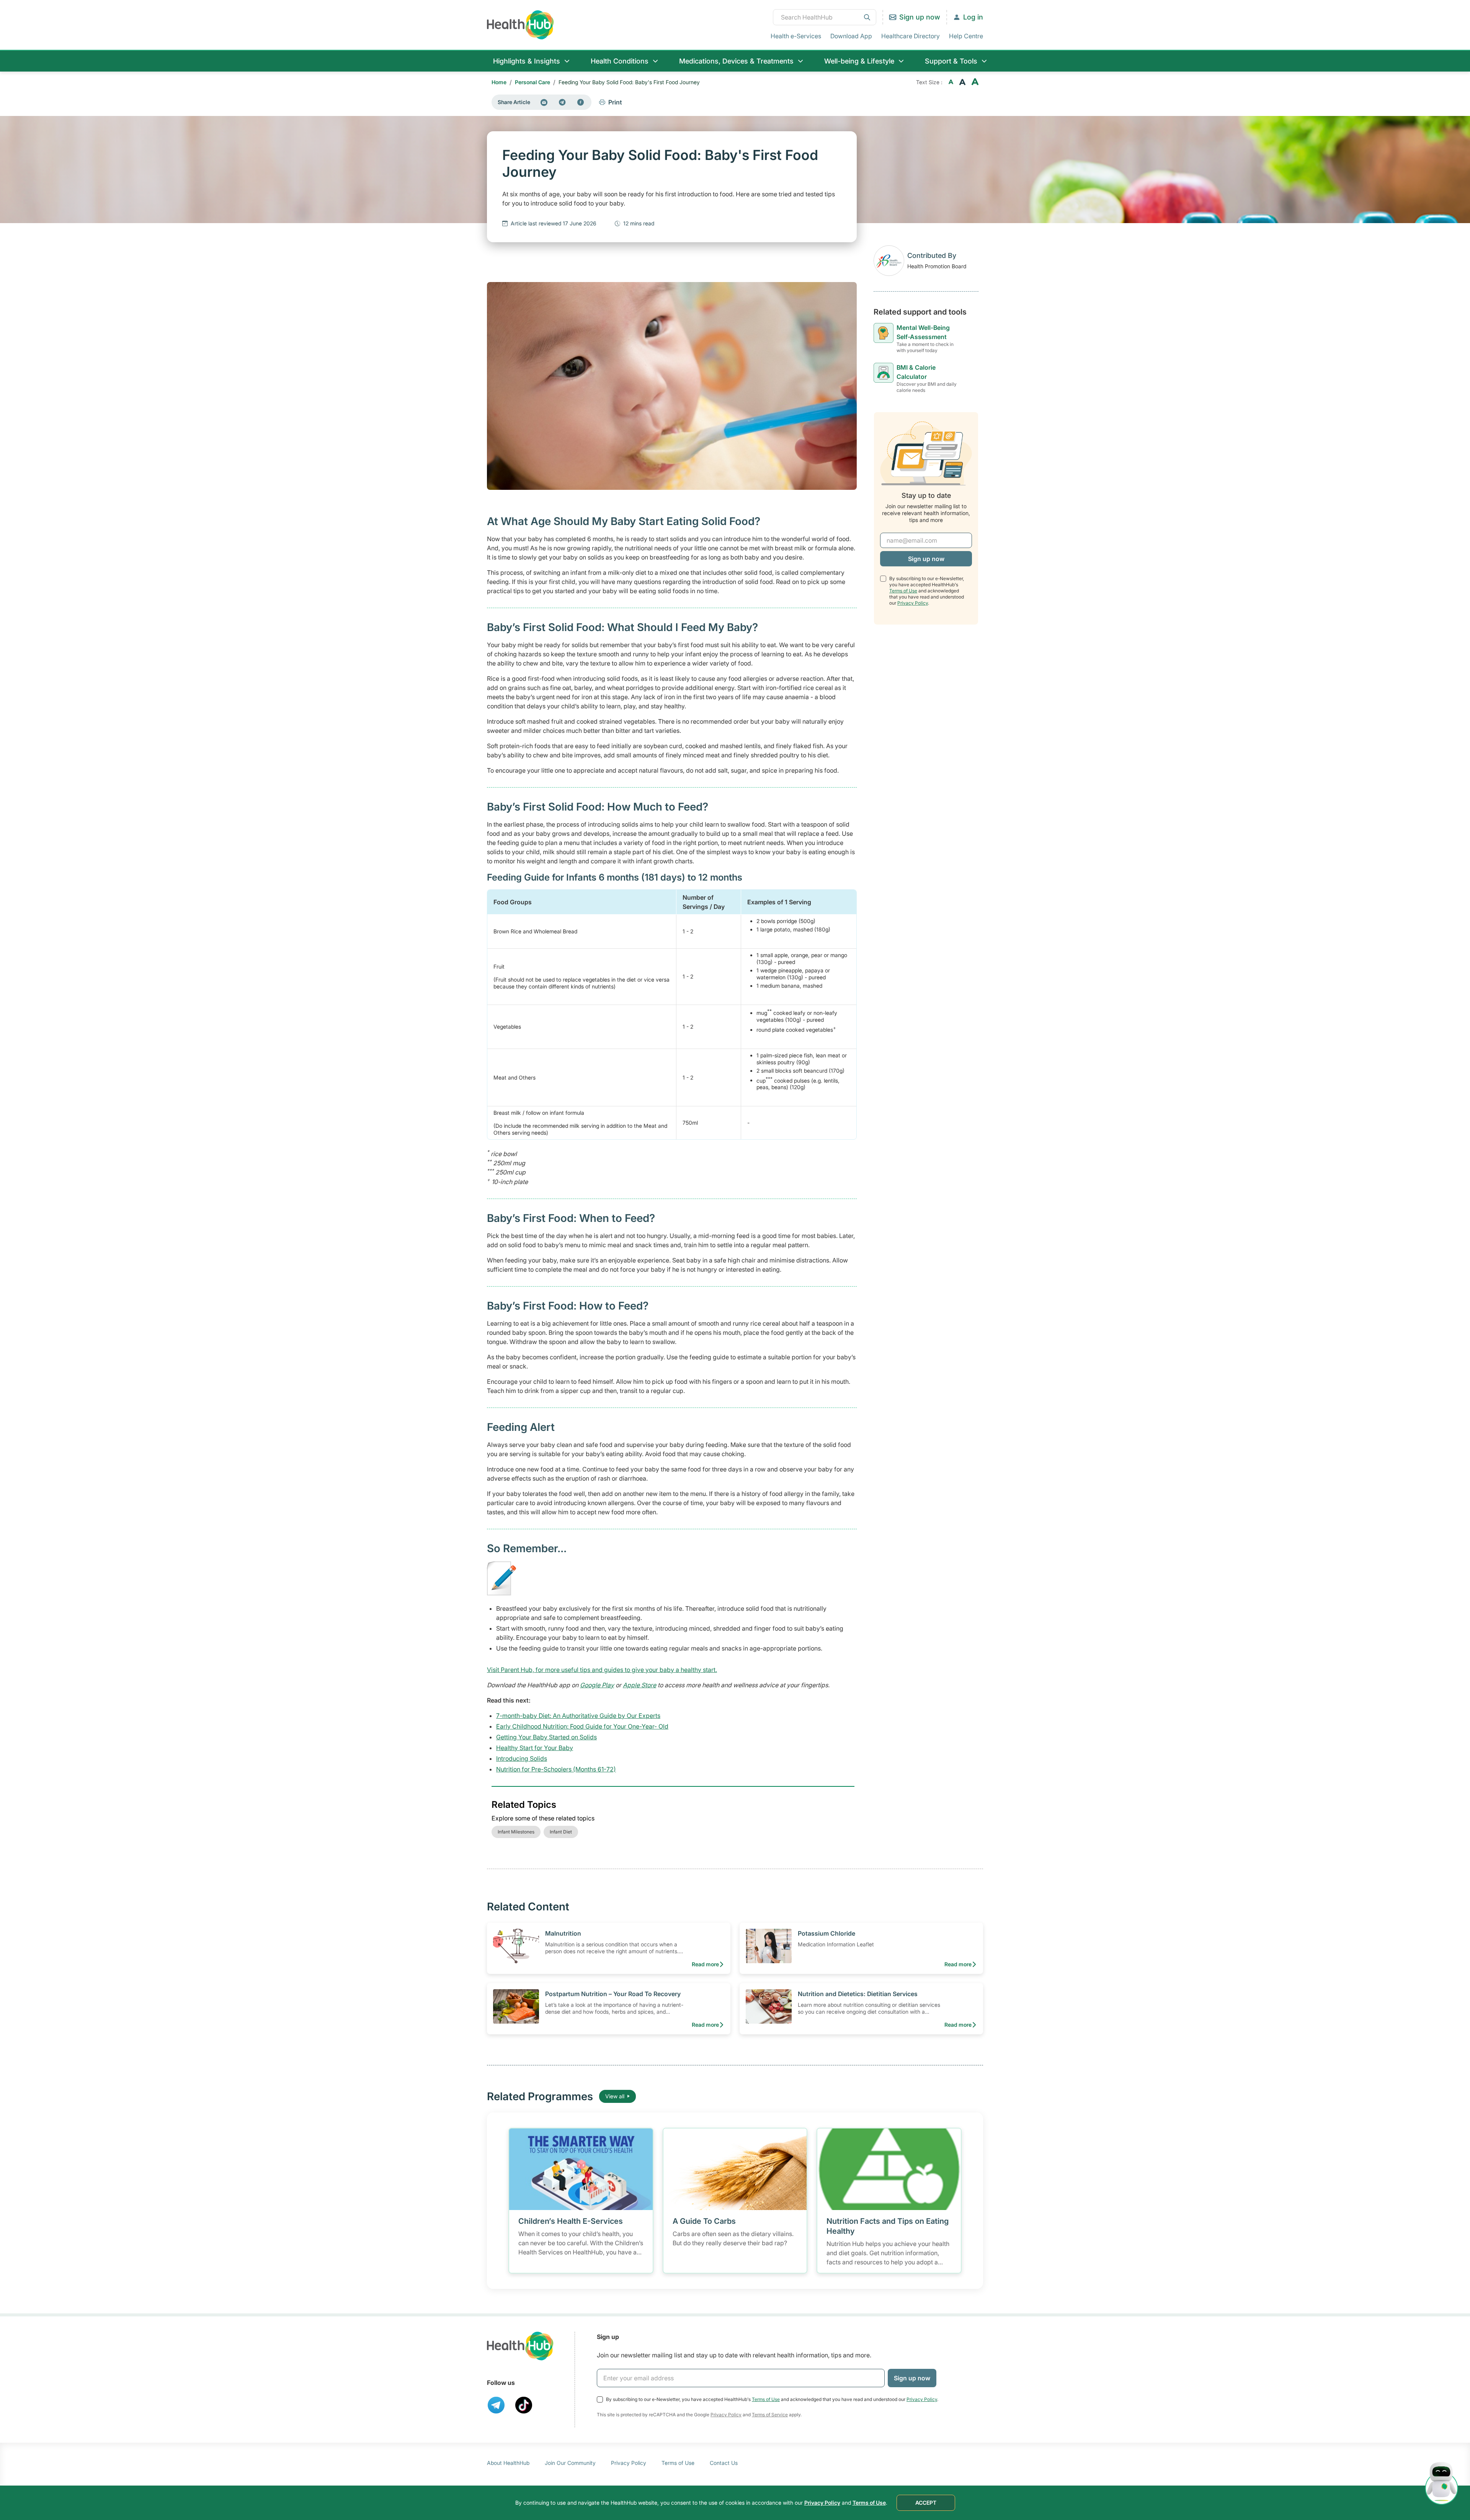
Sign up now (920, 17)
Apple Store (639, 1685)
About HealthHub (508, 2463)
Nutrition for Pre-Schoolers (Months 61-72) (556, 1769)
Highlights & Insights (527, 61)
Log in (973, 17)
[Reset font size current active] (962, 82)
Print (615, 102)
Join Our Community (570, 2463)
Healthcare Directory (911, 36)
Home (499, 82)
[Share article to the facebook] (581, 102)
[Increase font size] (975, 82)
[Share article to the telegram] (562, 102)
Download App (851, 36)
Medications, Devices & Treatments (736, 61)
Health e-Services (796, 36)
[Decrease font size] (951, 82)
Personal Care (532, 82)
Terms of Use (903, 591)
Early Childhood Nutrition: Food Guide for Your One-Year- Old (582, 1726)
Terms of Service (770, 2415)
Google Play (597, 1685)
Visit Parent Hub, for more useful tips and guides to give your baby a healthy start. (602, 1670)
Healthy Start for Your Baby (535, 1748)
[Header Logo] (520, 25)
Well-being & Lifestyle (859, 61)
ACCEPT (926, 2503)
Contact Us (724, 2463)
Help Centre (966, 36)
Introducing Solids (522, 1758)
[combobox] (825, 17)
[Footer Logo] (520, 2346)
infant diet (561, 1832)
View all (615, 2096)
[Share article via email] (544, 102)
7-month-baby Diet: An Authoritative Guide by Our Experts (578, 1716)
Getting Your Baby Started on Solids (546, 1737)
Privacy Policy (913, 603)
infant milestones (516, 1832)
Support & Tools (951, 61)
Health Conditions (620, 61)
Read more (705, 1964)
